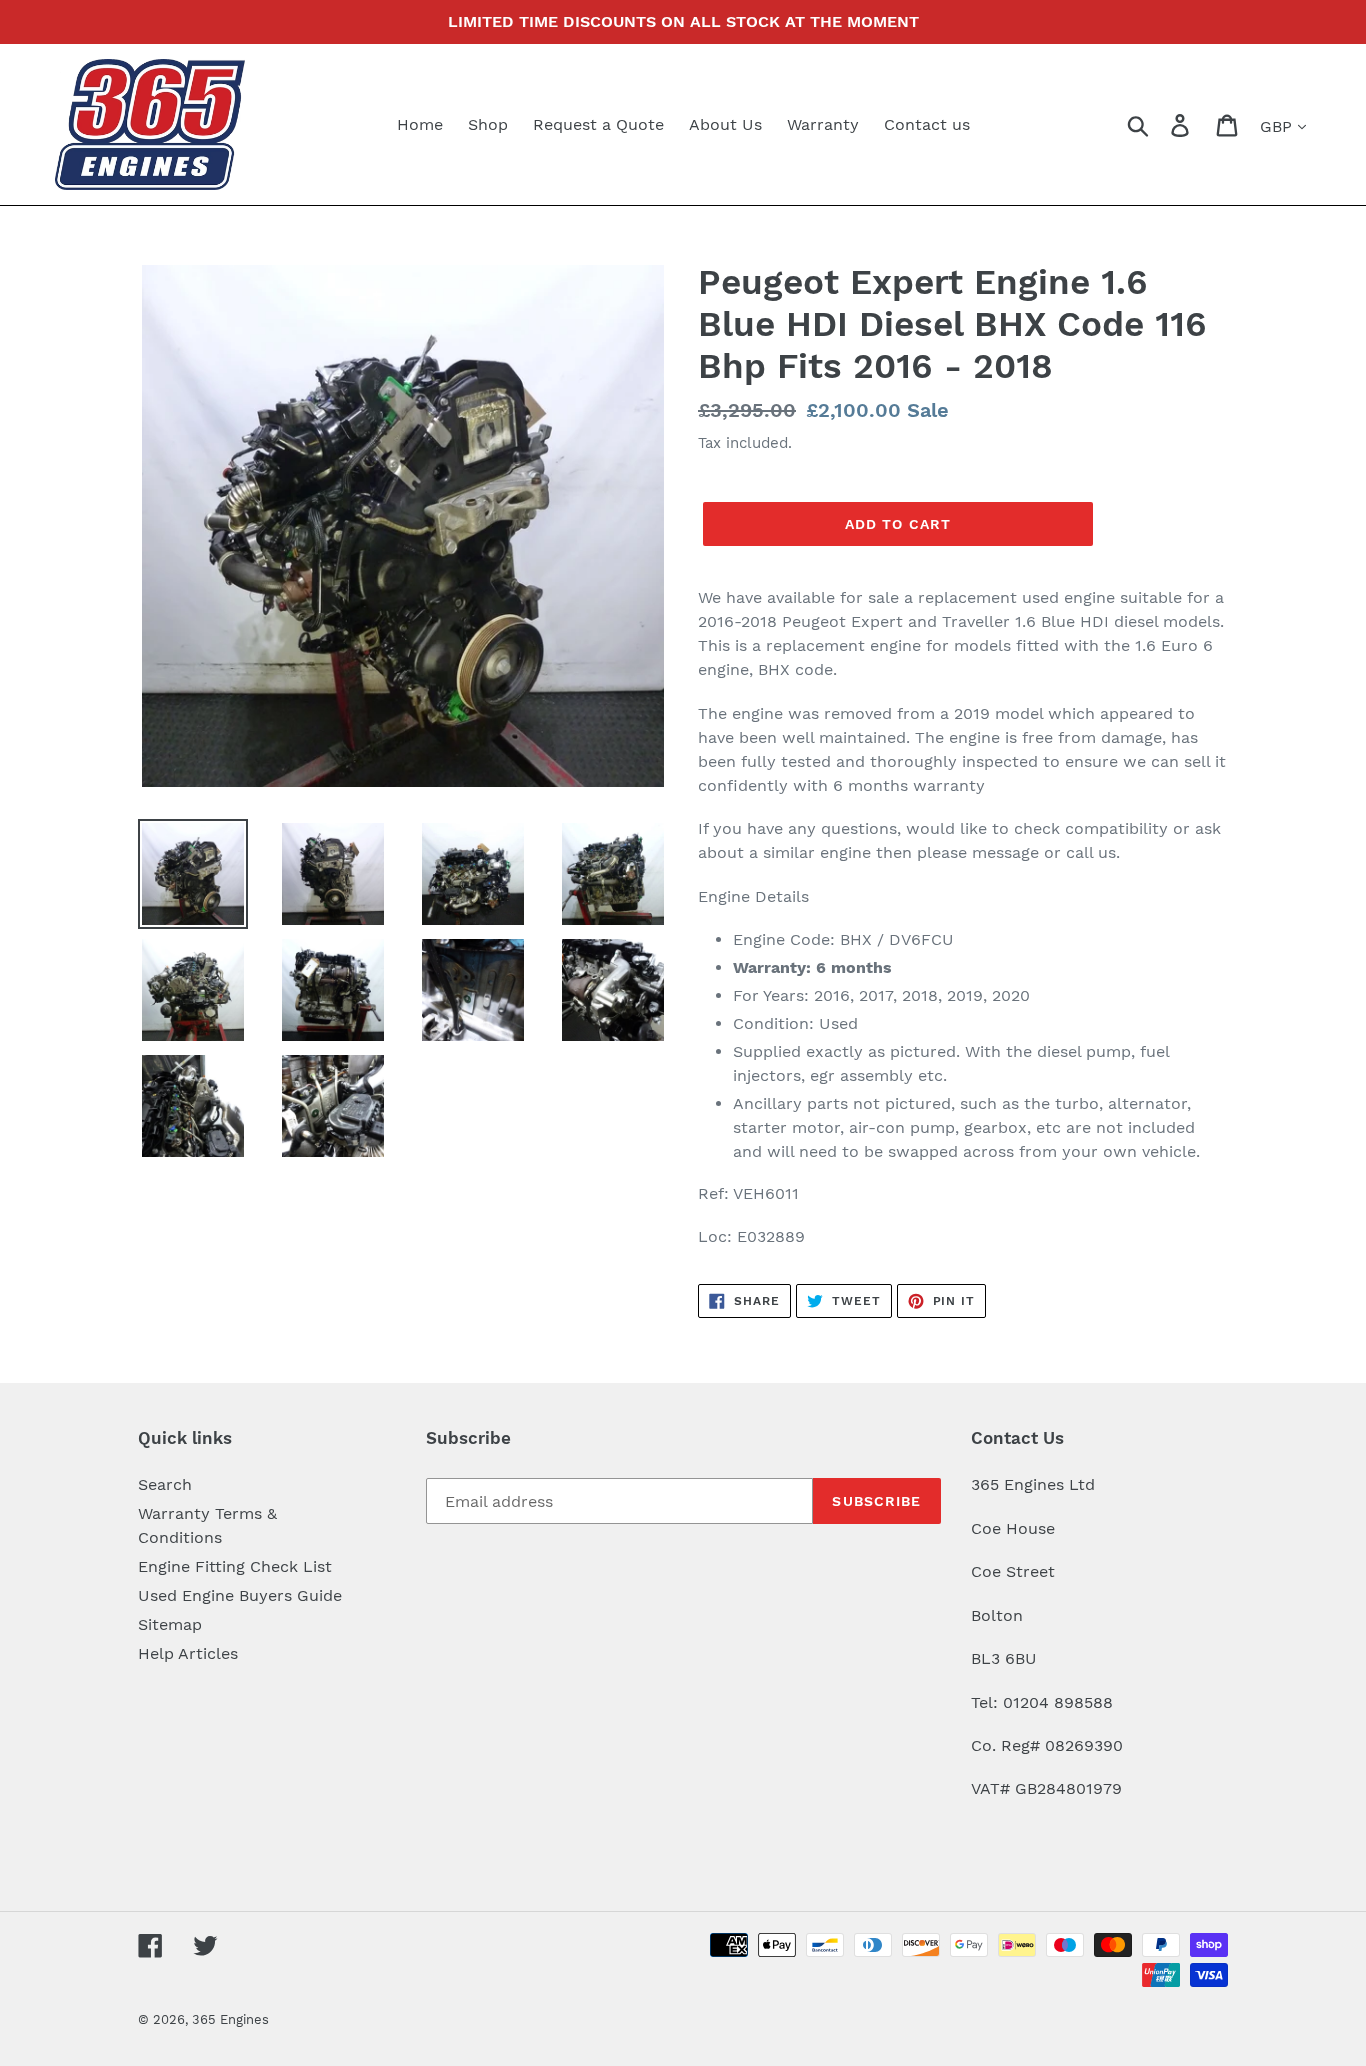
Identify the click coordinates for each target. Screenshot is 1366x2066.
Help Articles (188, 1653)
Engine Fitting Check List (235, 1566)
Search (165, 1484)
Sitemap (170, 1624)
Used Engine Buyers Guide (240, 1595)
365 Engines (230, 2019)
